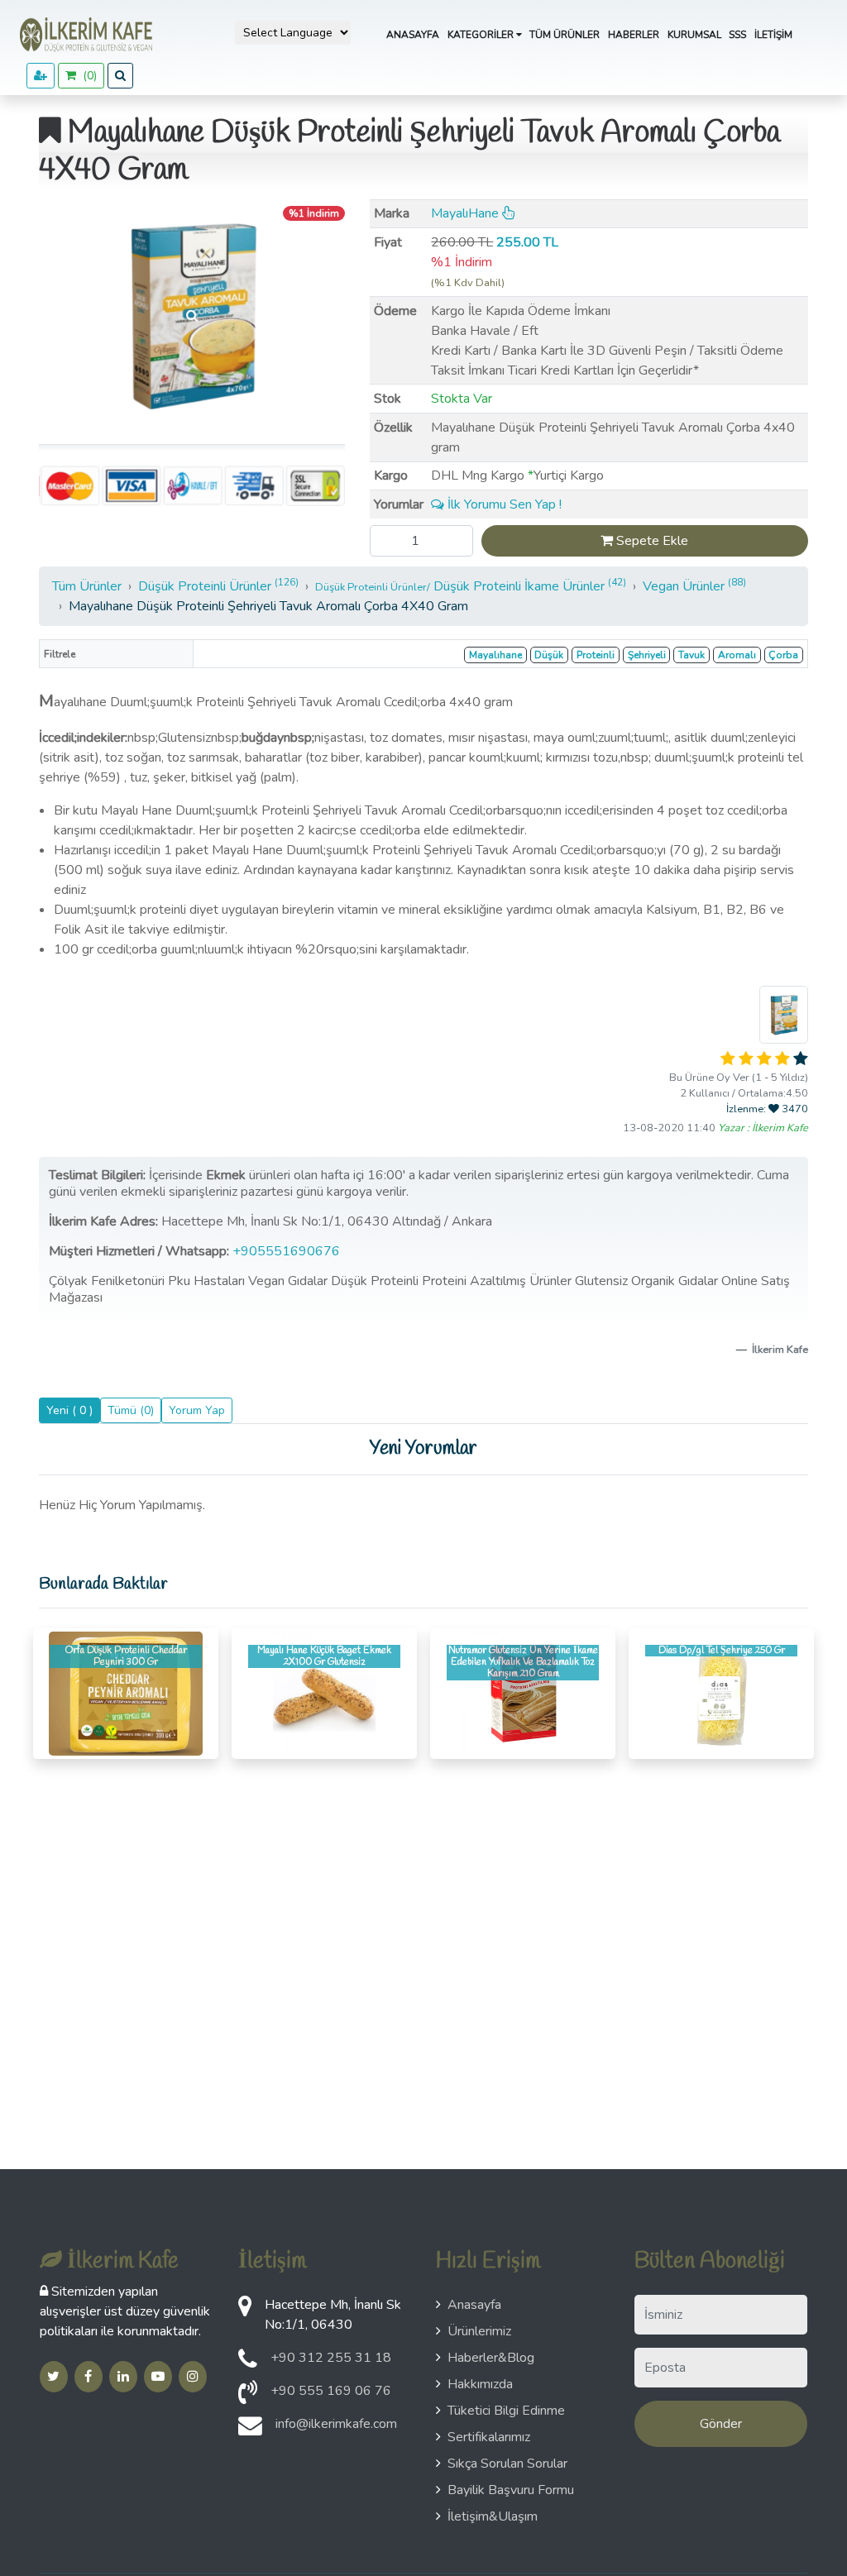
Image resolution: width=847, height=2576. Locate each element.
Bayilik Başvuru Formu (511, 2490)
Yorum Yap (197, 1410)
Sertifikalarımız (489, 2437)
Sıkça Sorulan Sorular (507, 2464)
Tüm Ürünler (565, 35)
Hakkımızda (480, 2384)
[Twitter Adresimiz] (54, 2377)
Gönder (721, 2424)
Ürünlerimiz (479, 2331)
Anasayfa (413, 35)
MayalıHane (467, 213)
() (86, 76)
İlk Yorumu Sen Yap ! (503, 504)
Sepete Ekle (651, 541)
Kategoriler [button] (482, 35)
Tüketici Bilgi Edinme (506, 2411)
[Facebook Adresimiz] (89, 2377)
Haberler (634, 35)
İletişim (773, 35)
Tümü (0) (131, 1410)
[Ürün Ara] (120, 76)
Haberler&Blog (491, 2358)
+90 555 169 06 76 (331, 2391)
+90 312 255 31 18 (331, 2358)
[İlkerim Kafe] (83, 35)
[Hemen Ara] (248, 2397)
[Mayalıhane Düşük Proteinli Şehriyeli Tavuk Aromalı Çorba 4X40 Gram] (192, 315)
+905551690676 (288, 1251)
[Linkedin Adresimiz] (123, 2377)
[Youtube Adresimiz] (158, 2377)
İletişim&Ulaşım (493, 2516)
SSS (737, 35)
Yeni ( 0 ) (69, 1410)
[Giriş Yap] (41, 76)
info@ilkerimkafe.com (336, 2424)
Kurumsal (694, 35)
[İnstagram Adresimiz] (193, 2377)
